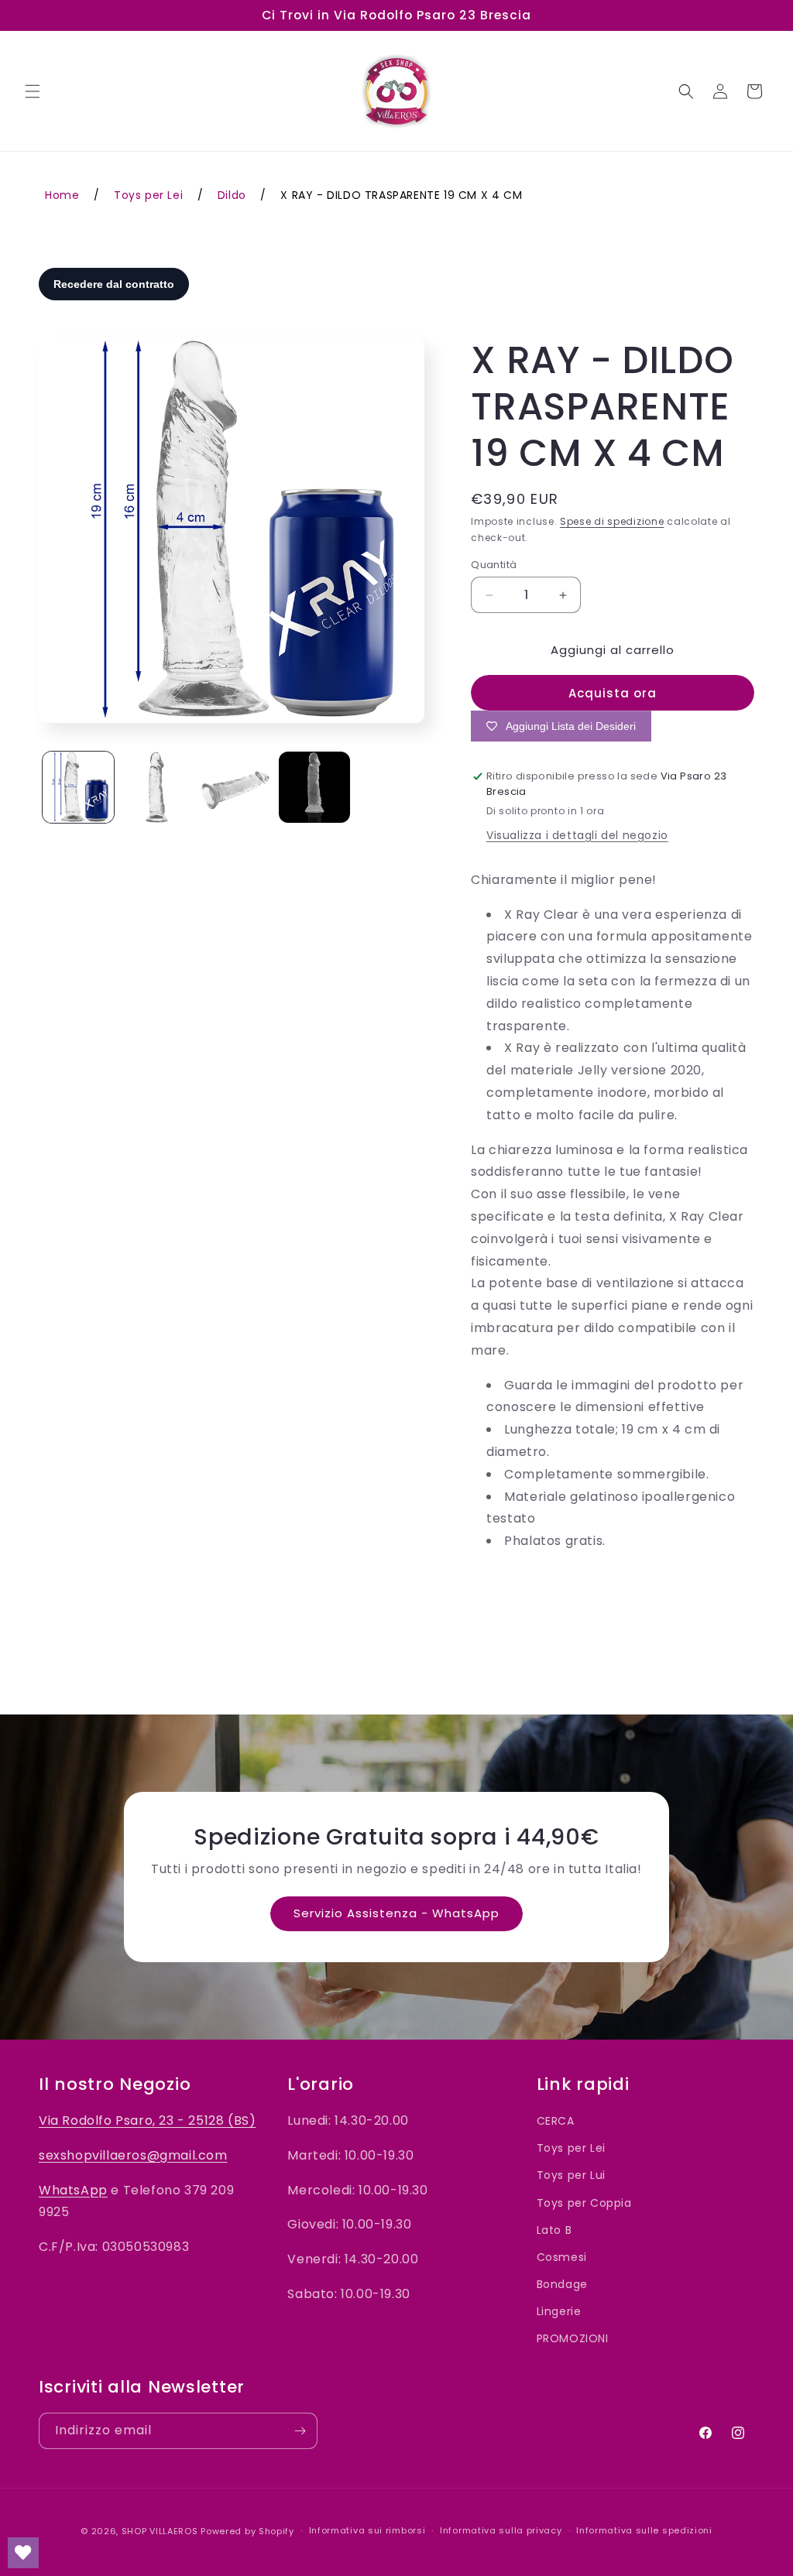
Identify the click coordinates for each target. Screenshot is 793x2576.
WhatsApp (73, 2190)
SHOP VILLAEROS (160, 2531)
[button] (33, 91)
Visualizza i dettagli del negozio (577, 835)
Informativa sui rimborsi (367, 2530)
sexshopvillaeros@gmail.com (133, 2155)
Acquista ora (613, 693)
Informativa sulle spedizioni (644, 2530)
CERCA (556, 2121)
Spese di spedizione (612, 521)
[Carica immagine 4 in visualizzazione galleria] (314, 787)
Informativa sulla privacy (501, 2530)
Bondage (562, 2284)
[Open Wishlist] (23, 2553)
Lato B (554, 2230)
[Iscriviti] (300, 2431)
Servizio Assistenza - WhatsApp (396, 1913)
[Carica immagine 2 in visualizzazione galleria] (157, 787)
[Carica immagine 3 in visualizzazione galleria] (235, 787)
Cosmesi (562, 2257)
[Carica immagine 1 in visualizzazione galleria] (78, 787)
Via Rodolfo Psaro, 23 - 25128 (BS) (147, 2120)
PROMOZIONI (573, 2338)
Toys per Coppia (584, 2203)
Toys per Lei (571, 2148)
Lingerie (559, 2311)
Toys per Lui (571, 2175)
